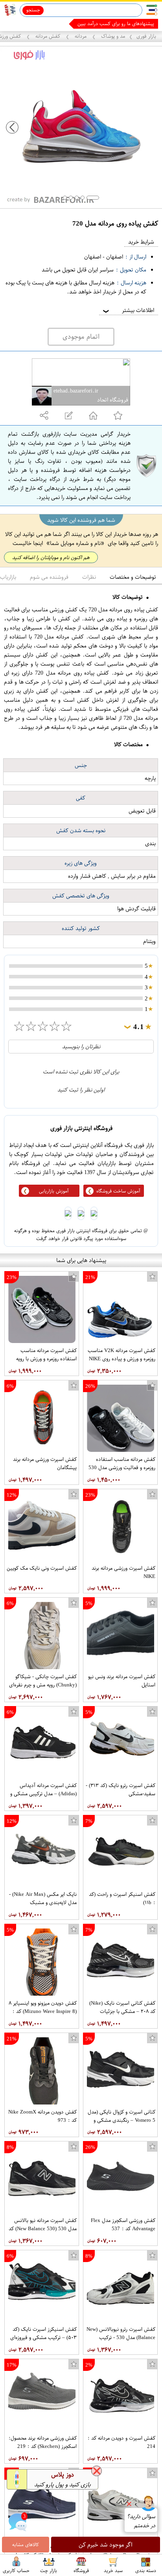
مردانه (81, 36)
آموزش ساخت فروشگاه (118, 1191)
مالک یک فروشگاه (137, 24)
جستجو (33, 10)
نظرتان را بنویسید (81, 1047)
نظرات (89, 577)
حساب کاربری (16, 2570)
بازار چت (49, 2570)
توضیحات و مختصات (133, 577)
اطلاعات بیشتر (128, 310)
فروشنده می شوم (49, 577)
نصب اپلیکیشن (24, 24)
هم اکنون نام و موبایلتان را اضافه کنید (51, 557)
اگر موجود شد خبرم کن (106, 2545)
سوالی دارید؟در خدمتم (141, 2521)
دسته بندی (146, 2570)
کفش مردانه (48, 36)
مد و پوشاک (112, 36)
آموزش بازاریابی (54, 1191)
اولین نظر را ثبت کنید (81, 1090)
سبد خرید (113, 2570)
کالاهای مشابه (26, 2545)
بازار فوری (146, 36)
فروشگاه (81, 2570)
